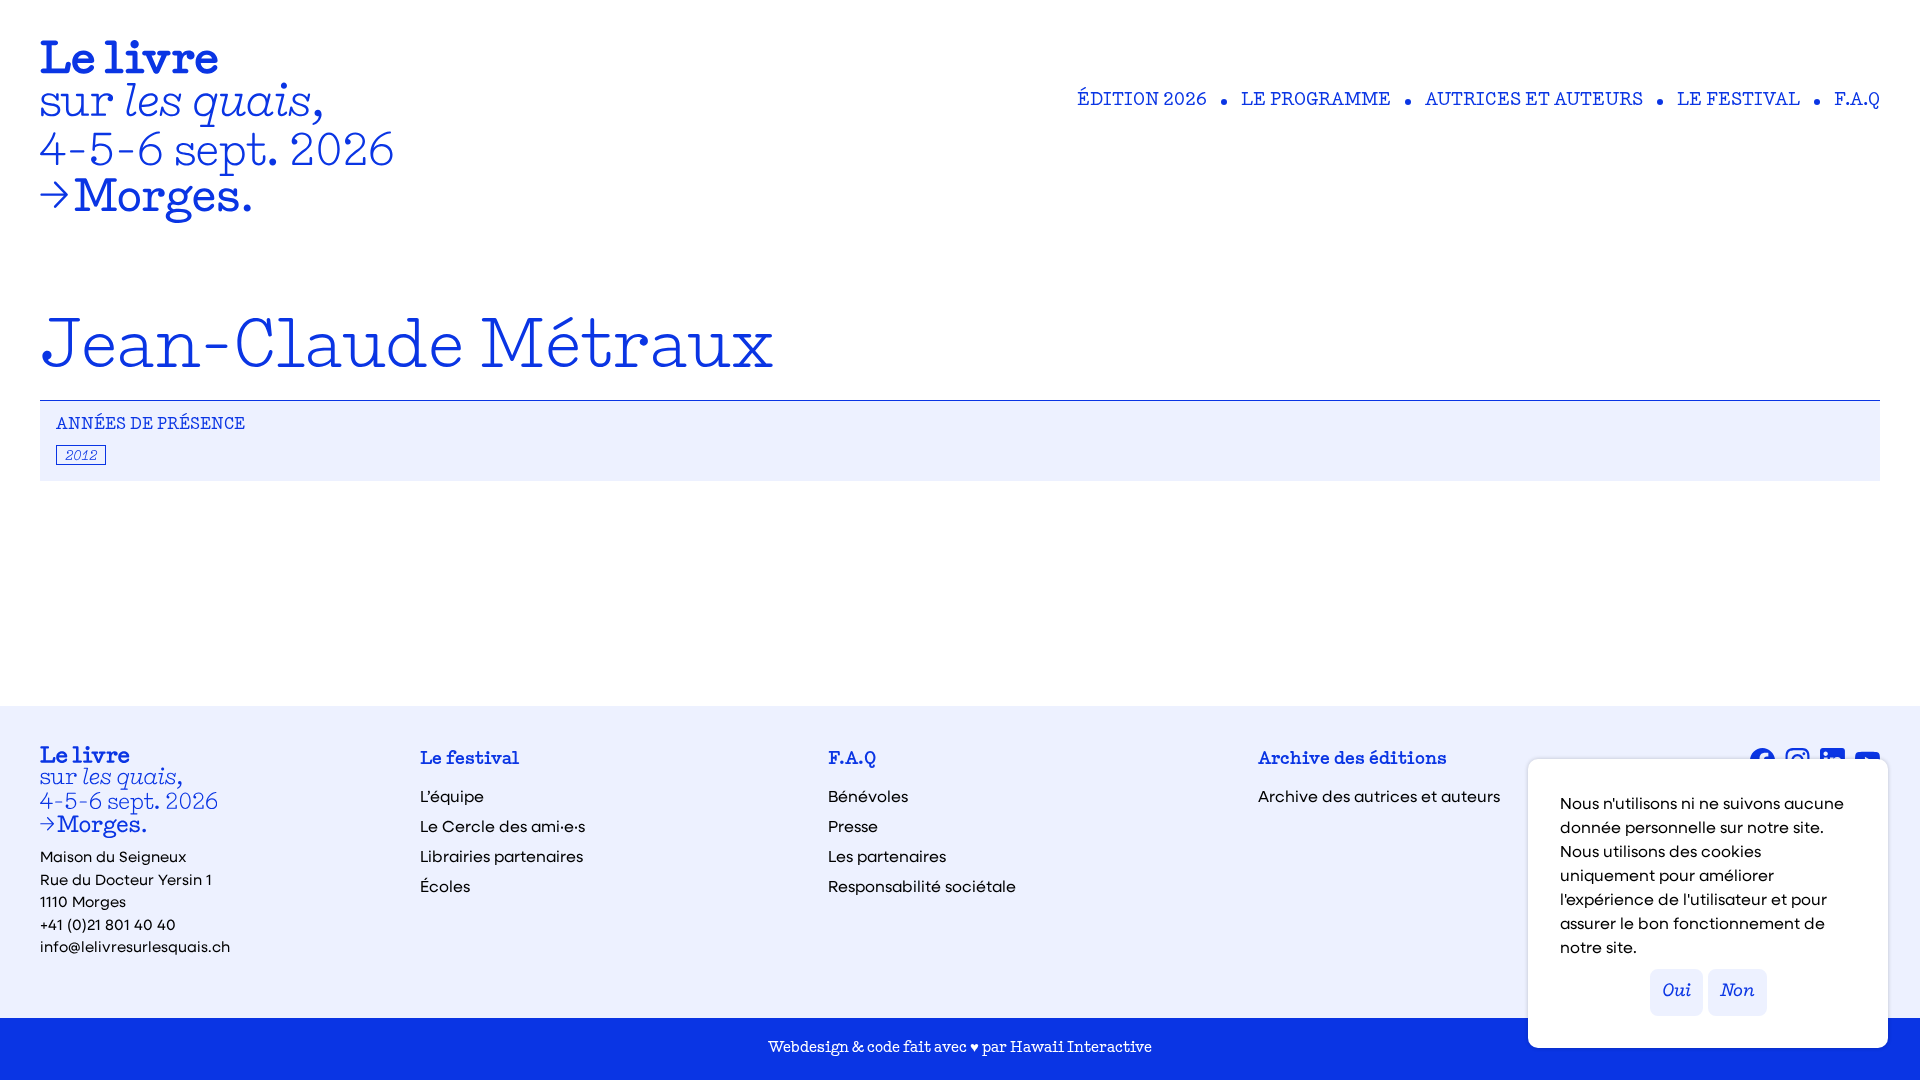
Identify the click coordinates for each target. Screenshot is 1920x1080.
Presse (853, 826)
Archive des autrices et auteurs (1379, 796)
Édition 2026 (1142, 101)
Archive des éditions (1352, 760)
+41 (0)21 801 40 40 (108, 924)
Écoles (445, 886)
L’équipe (452, 796)
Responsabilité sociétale (922, 886)
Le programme (1316, 101)
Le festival (1738, 101)
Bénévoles (868, 796)
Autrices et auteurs (1534, 101)
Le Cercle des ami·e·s (502, 826)
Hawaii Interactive (1081, 1048)
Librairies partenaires (501, 856)
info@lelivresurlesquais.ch (135, 946)
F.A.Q (1857, 101)
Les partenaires (887, 856)
